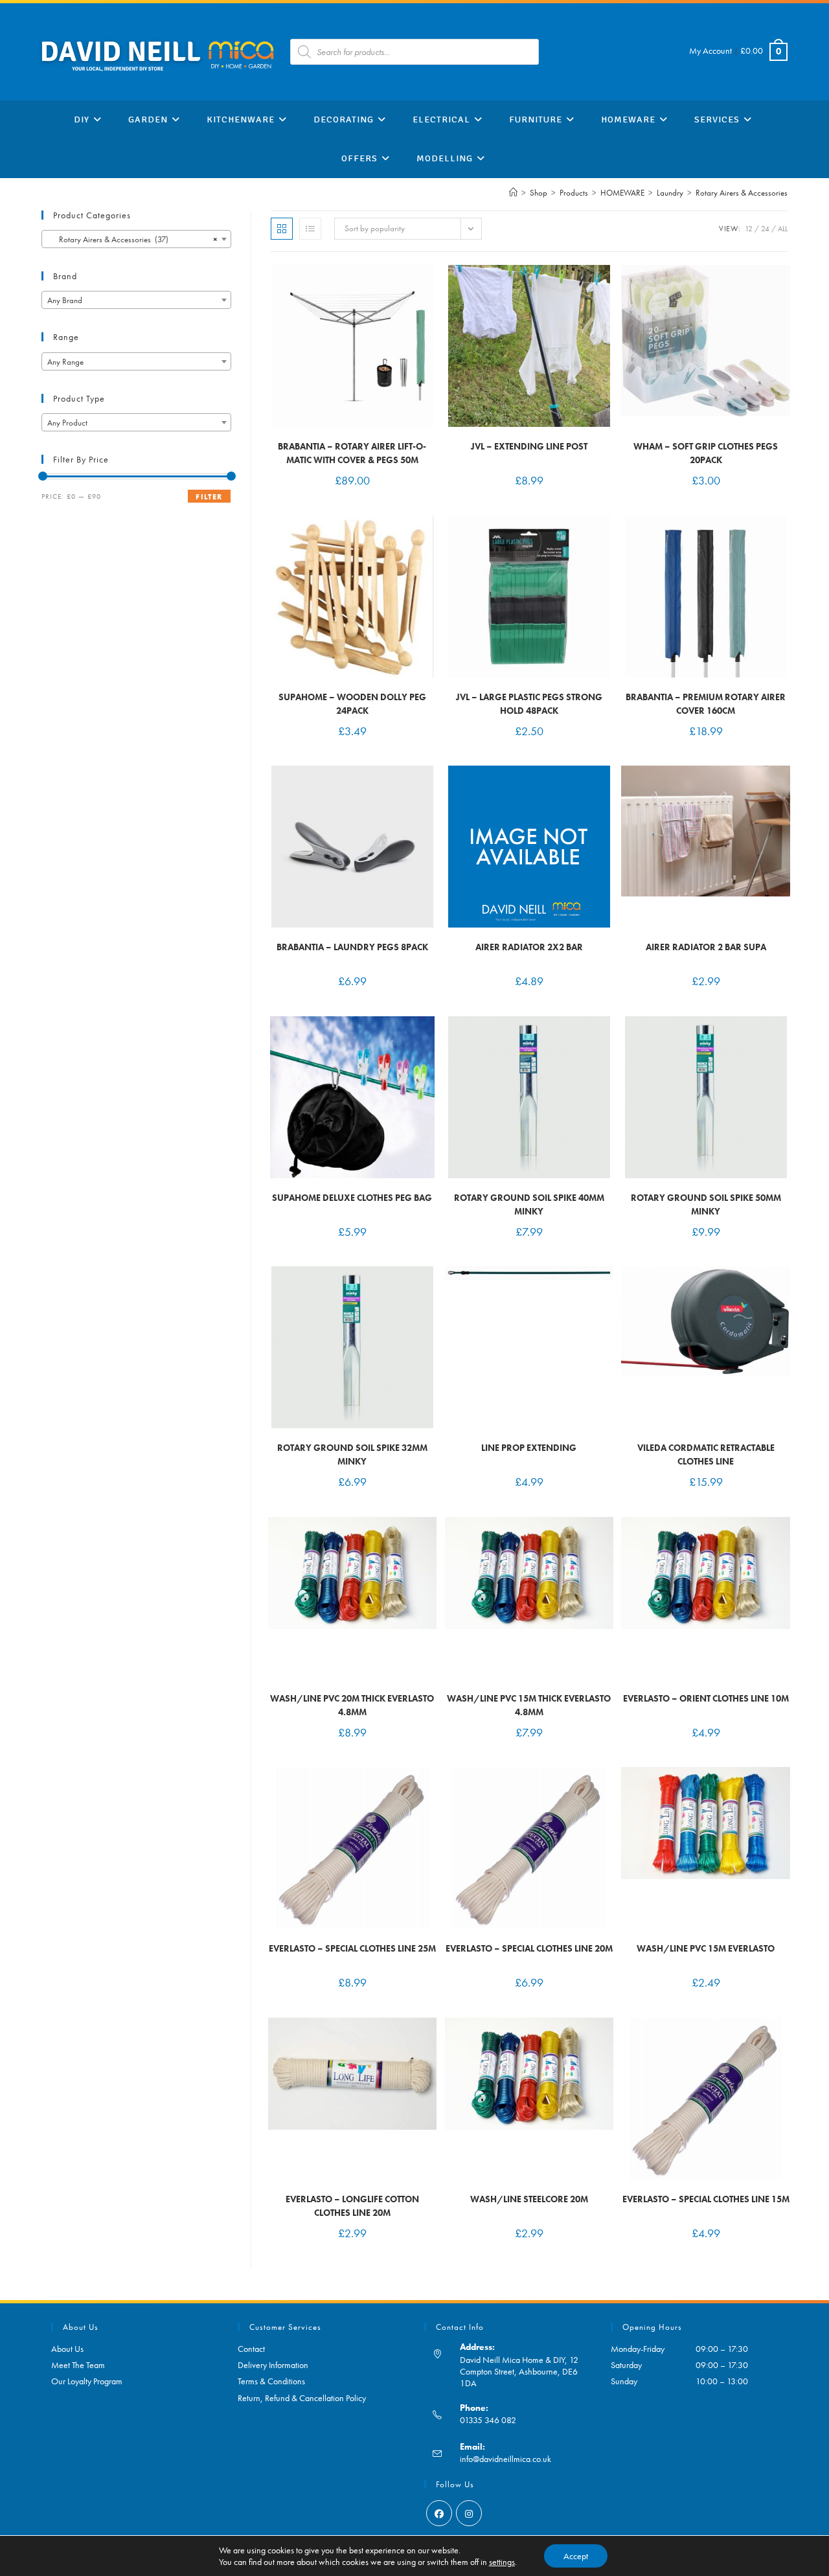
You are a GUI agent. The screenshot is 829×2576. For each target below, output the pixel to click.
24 (765, 229)
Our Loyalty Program (87, 2381)
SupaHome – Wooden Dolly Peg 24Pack (352, 704)
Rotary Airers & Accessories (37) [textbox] (132, 239)
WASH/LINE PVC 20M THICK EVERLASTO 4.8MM (352, 1705)
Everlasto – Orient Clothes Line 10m (706, 1698)
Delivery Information (273, 2365)
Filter (209, 497)
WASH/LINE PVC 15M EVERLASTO (706, 1948)
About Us (67, 2349)
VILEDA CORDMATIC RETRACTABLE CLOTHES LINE (706, 1454)
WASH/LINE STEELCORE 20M (529, 2199)
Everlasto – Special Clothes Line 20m (529, 1948)
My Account (710, 51)
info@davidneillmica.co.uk (505, 2459)
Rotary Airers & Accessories (742, 193)
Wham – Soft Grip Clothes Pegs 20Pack (706, 453)
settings (502, 2562)
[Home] (513, 193)
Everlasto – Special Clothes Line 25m (352, 1948)
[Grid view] (282, 229)
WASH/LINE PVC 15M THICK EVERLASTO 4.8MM (529, 1705)
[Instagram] (469, 2513)
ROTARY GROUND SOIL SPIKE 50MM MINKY (706, 1204)
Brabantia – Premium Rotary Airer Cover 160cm (706, 704)
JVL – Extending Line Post (529, 446)
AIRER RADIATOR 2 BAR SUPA (706, 947)
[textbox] (136, 301)
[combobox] (136, 239)
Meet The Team (78, 2365)
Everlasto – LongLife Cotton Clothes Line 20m (352, 2206)
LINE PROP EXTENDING (529, 1448)
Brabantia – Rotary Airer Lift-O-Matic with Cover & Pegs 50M (352, 453)
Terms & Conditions (271, 2381)
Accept (576, 2556)
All (783, 229)
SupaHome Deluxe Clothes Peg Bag (352, 1198)
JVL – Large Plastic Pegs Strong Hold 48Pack (529, 704)
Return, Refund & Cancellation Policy (302, 2398)
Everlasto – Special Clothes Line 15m (706, 2199)
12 (749, 229)
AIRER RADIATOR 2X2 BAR (529, 947)
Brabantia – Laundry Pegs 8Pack (352, 947)
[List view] (310, 229)
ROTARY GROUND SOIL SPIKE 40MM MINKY (529, 1204)
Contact (251, 2349)
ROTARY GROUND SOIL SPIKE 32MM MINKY (352, 1454)
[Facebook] (439, 2513)
